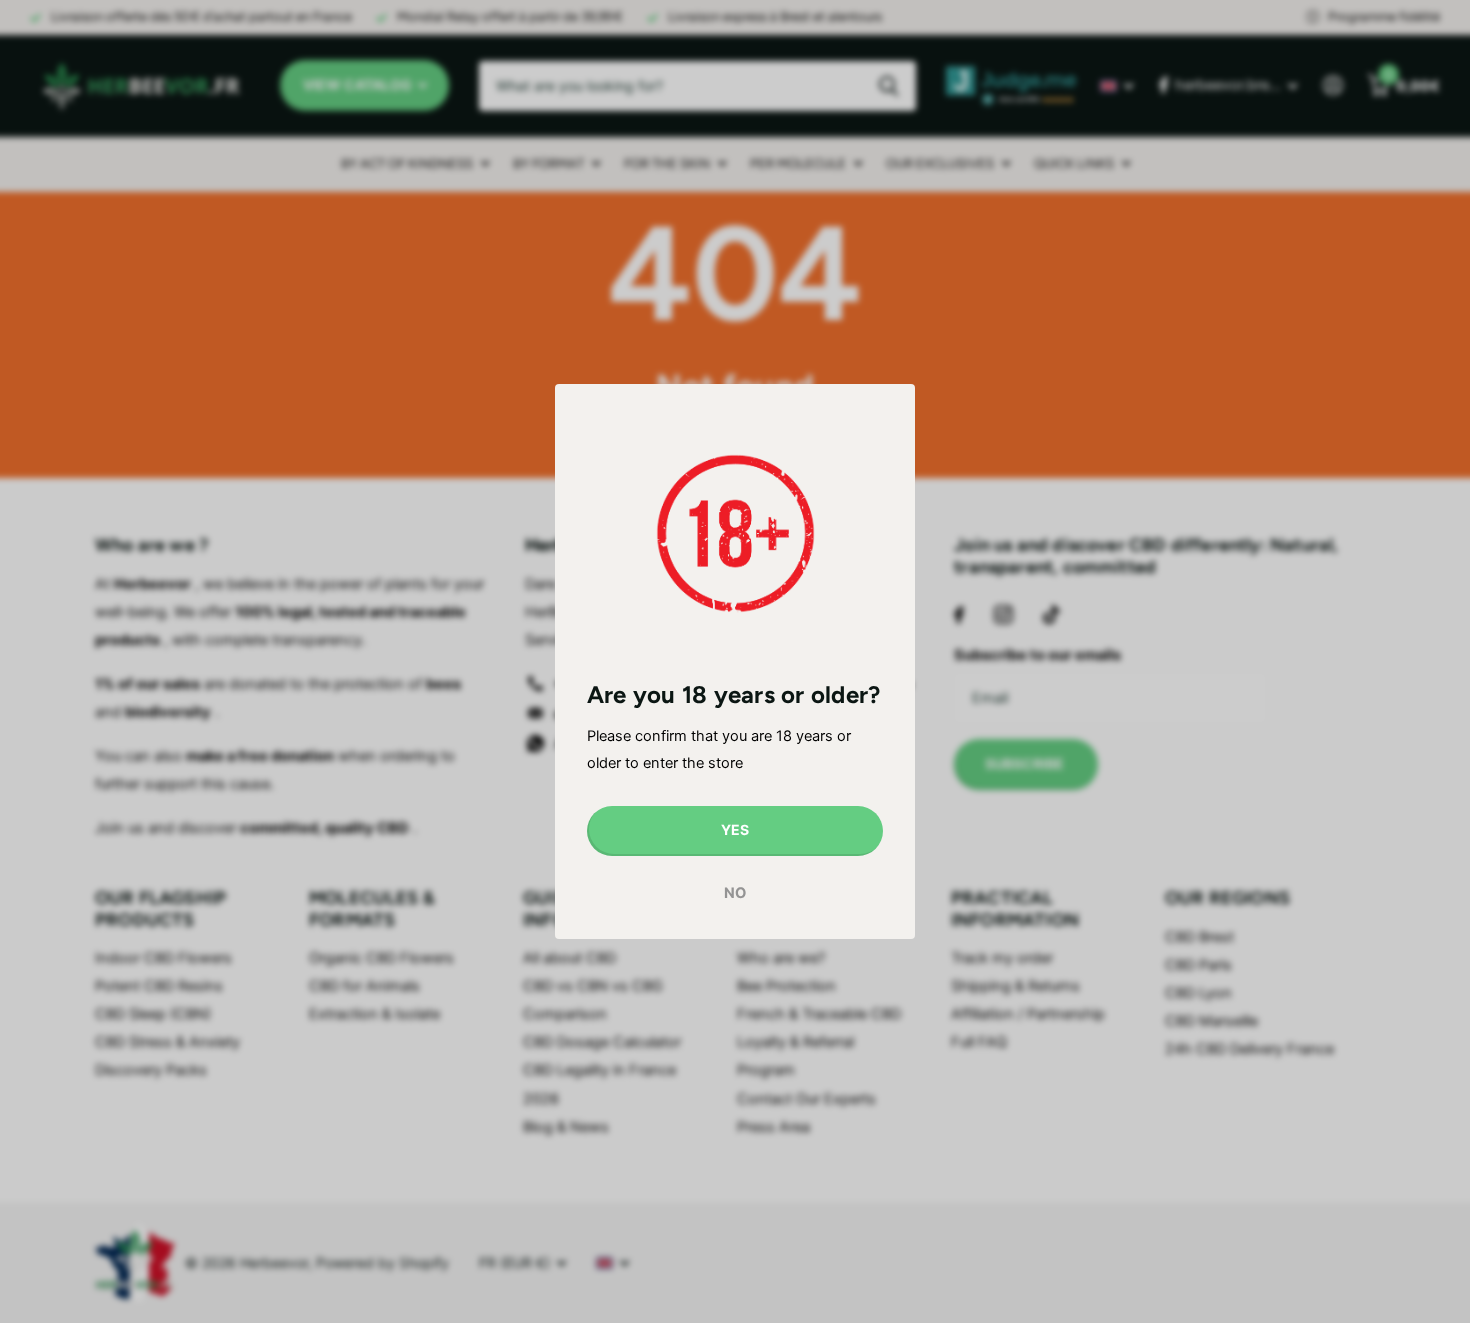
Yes (735, 829)
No (735, 893)
